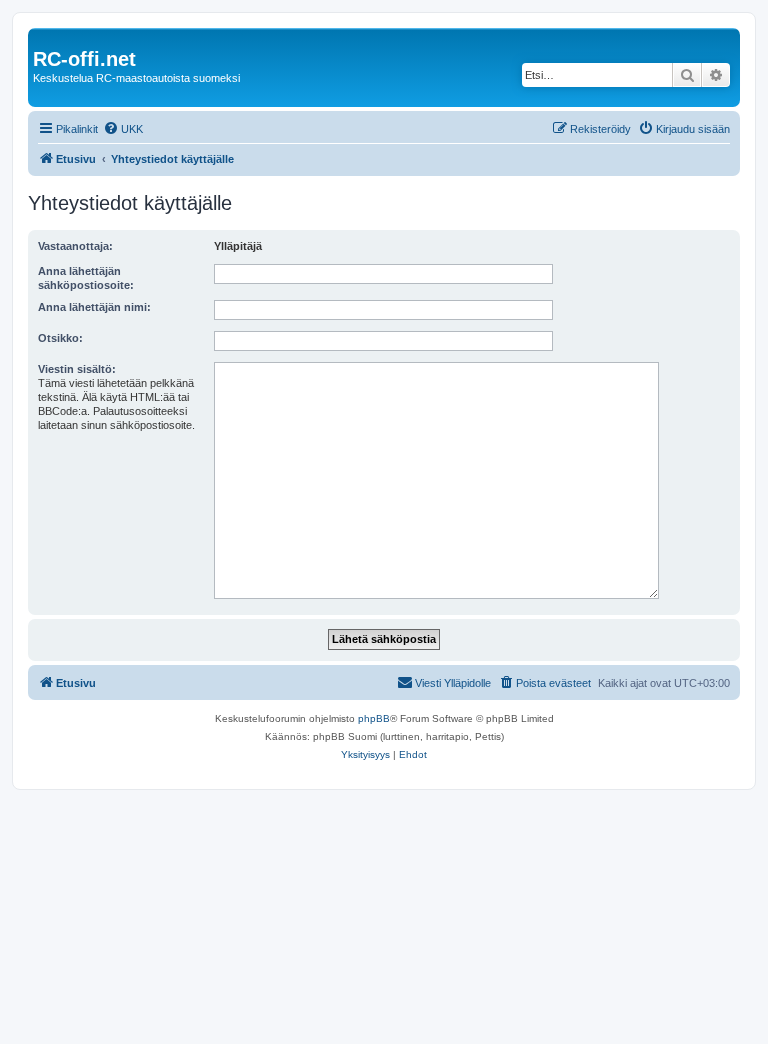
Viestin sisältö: (77, 369)
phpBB (374, 718)
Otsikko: (60, 338)
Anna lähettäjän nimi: (94, 307)
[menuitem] (123, 129)
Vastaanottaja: (75, 246)
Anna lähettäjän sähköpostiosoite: (86, 278)
